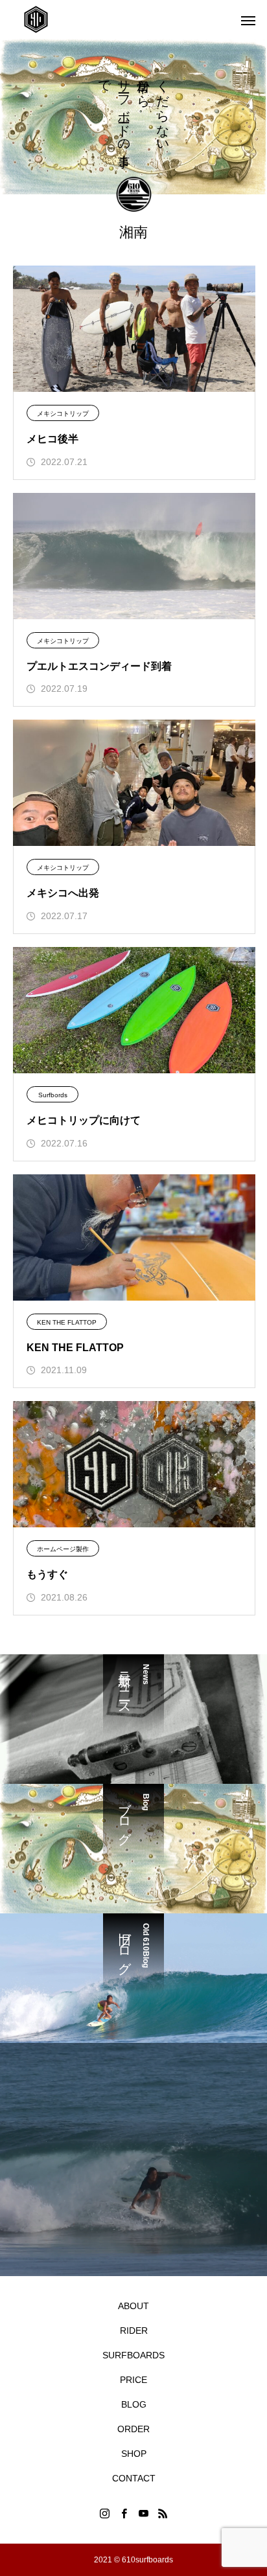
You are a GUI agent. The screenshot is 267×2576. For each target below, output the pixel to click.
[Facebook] (124, 2513)
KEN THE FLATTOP (67, 1322)
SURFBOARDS (133, 2355)
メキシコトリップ (63, 414)
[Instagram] (104, 2513)
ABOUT (133, 2306)
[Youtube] (143, 2513)
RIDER (134, 2331)
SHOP (134, 2454)
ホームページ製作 (63, 1549)
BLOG (134, 2404)
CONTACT (134, 2478)
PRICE (133, 2380)
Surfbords (53, 1095)
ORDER (133, 2429)
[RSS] (163, 2513)
